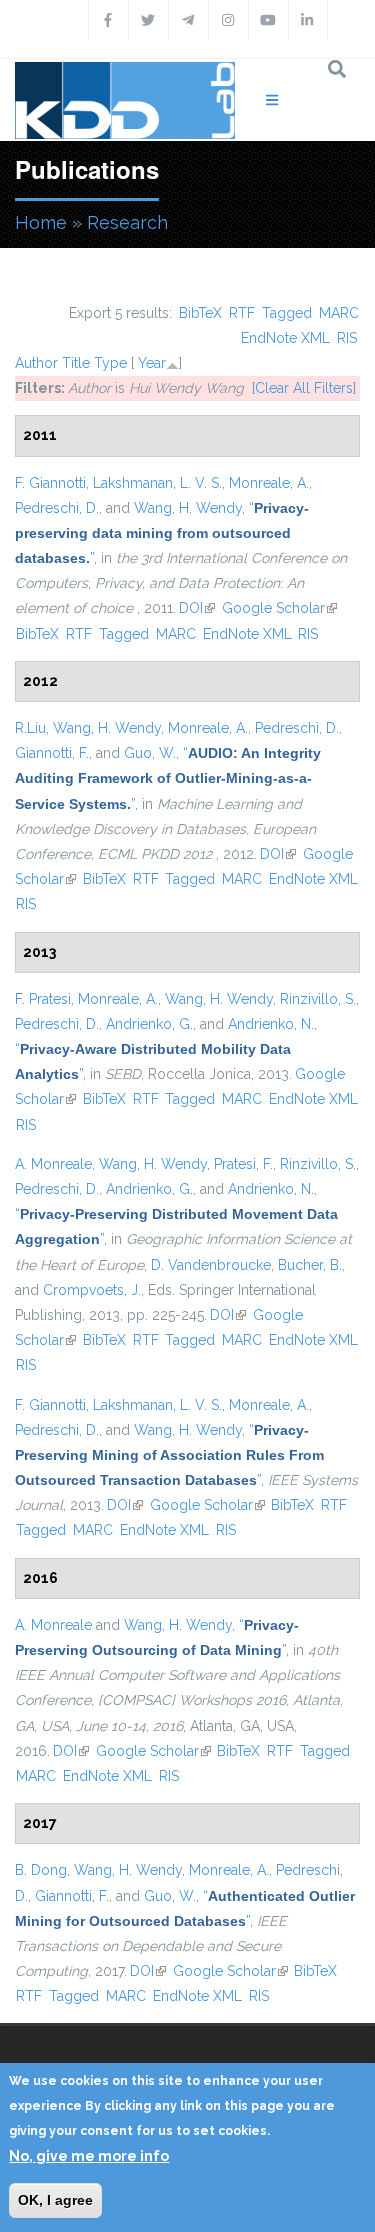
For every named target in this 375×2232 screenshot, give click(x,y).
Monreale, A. (269, 483)
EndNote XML (285, 338)
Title (76, 363)
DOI (197, 608)
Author (36, 363)
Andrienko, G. (149, 1024)
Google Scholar (279, 608)
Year (152, 363)
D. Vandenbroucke (211, 1265)
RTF (242, 313)
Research (127, 222)
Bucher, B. (310, 1265)
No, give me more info (89, 2156)
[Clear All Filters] (304, 388)
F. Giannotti (50, 483)
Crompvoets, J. (92, 1290)
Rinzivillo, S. (318, 999)
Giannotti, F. (52, 753)
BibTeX (200, 313)
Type (110, 363)
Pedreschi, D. (57, 508)
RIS (347, 338)
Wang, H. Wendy (188, 508)
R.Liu (30, 728)
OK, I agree (55, 2200)
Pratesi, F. (243, 1164)
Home (41, 222)
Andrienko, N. (271, 1024)
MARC (339, 313)
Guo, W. (150, 753)
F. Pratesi (43, 999)
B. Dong (41, 1870)
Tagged (287, 313)
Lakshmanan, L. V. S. (157, 483)
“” (162, 533)
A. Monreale (53, 1164)
